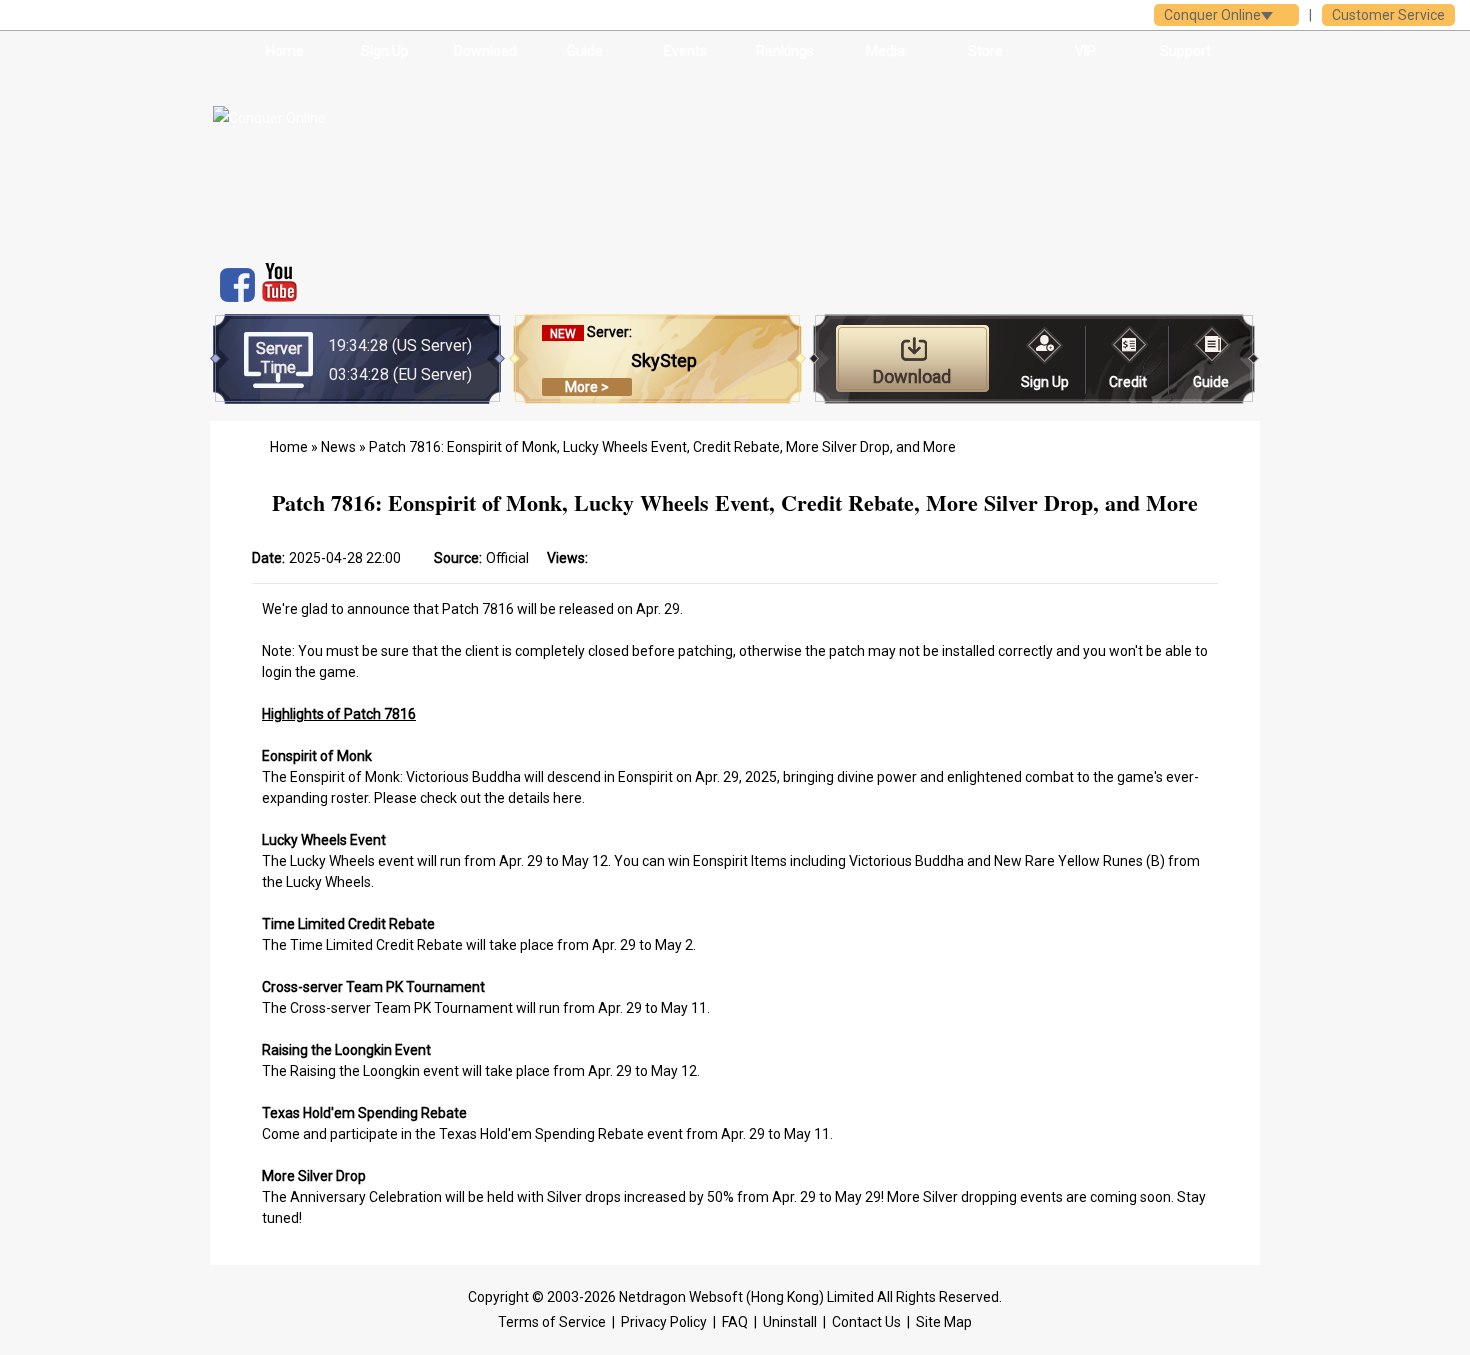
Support (1185, 51)
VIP (1085, 51)
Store (985, 51)
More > (587, 387)
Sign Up (385, 51)
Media (885, 51)
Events (685, 51)
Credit (1128, 382)
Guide (585, 51)
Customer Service (1388, 15)
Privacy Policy (664, 1322)
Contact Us (866, 1322)
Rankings (785, 51)
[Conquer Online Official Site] (363, 160)
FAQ (735, 1322)
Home (285, 51)
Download (485, 51)
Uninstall (790, 1322)
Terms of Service (552, 1322)
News (338, 447)
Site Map (944, 1322)
